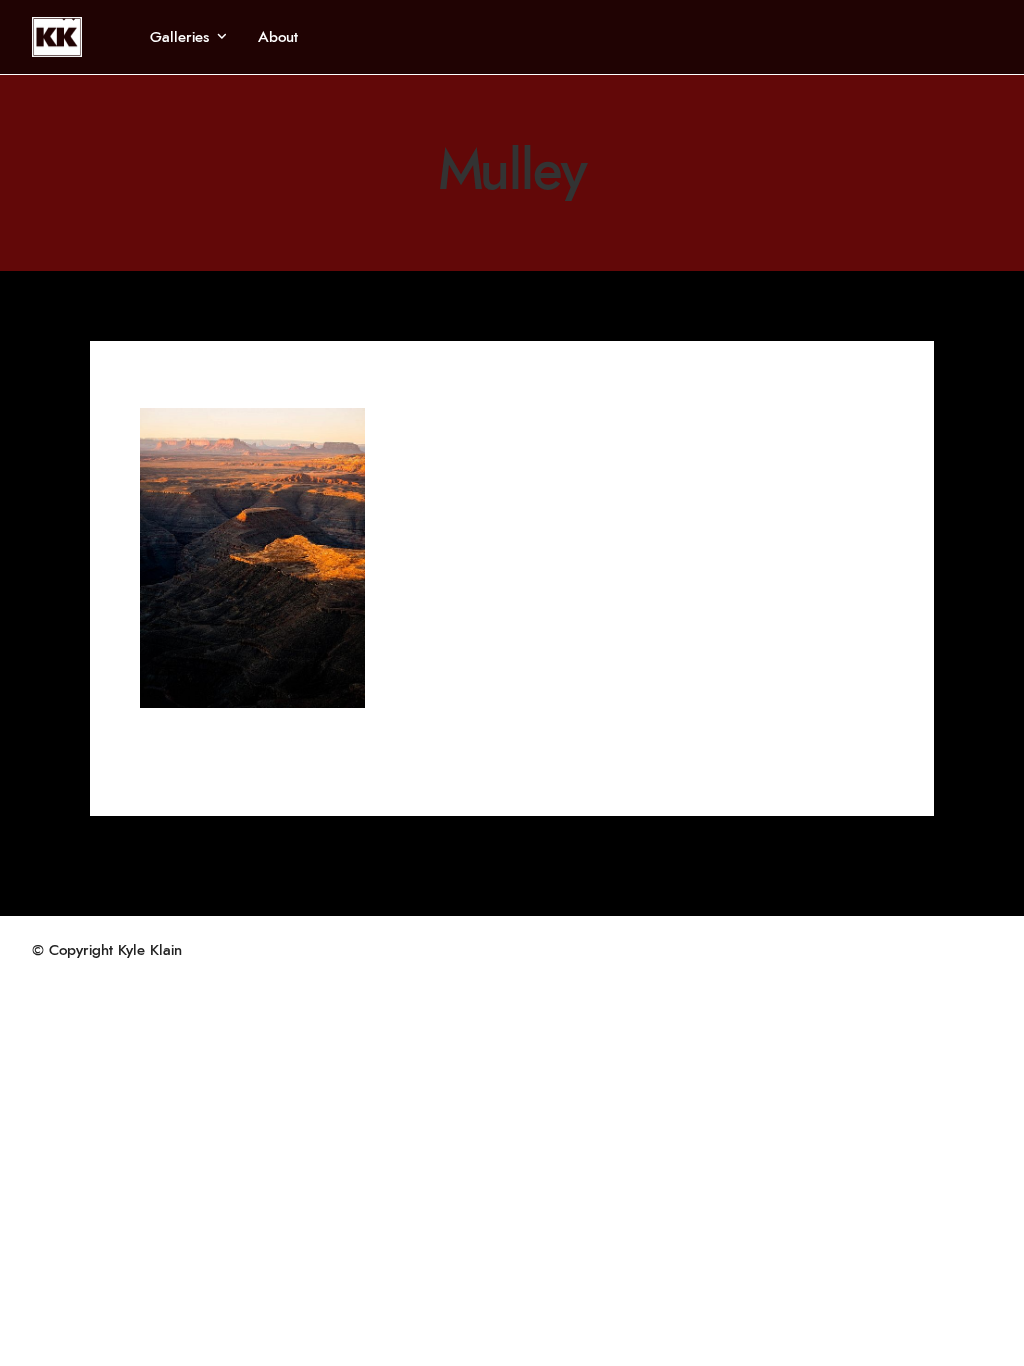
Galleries (179, 37)
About (278, 37)
